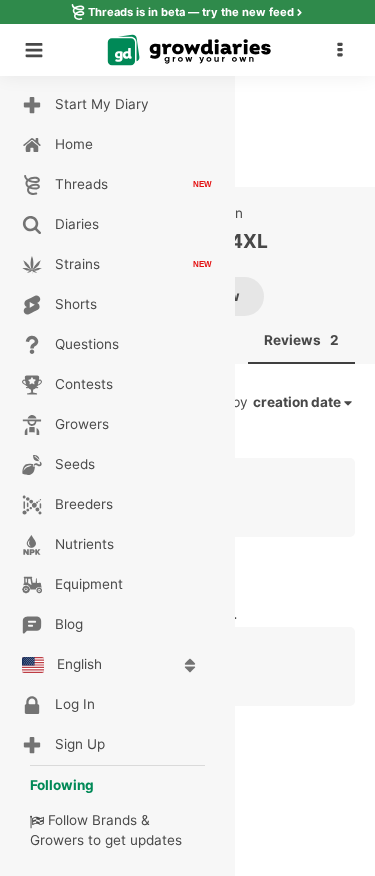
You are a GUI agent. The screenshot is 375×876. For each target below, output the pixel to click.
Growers (57, 840)
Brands (114, 820)
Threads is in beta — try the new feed (191, 12)
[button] (345, 50)
